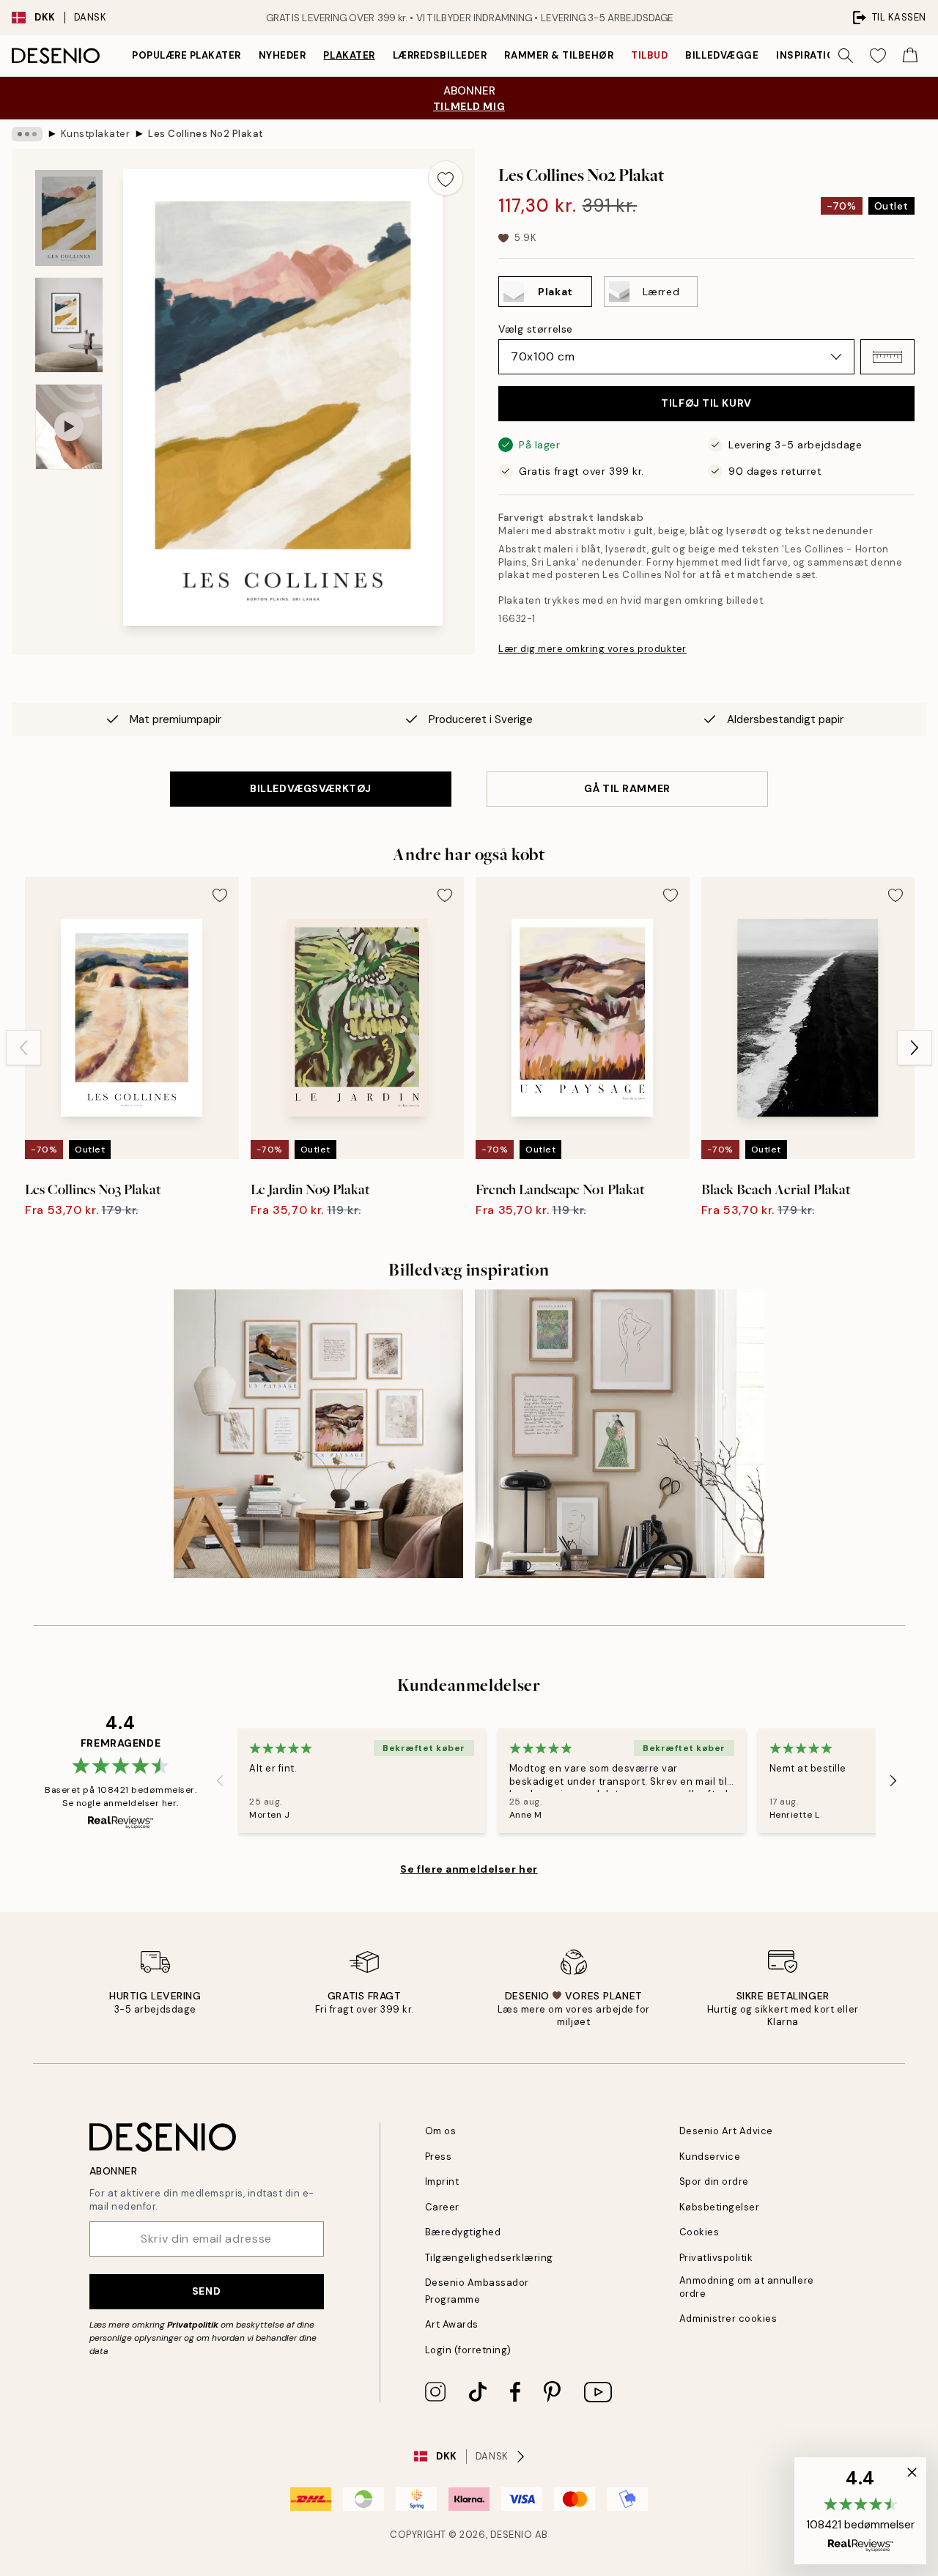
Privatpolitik (193, 2325)
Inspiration (809, 55)
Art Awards (452, 2324)
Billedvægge (722, 55)
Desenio (512, 2535)
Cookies (699, 2232)
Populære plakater (187, 55)
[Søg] (846, 56)
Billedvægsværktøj (311, 788)
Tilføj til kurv (706, 403)
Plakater (349, 55)
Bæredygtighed (463, 2232)
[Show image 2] (69, 325)
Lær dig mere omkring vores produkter (592, 649)
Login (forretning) (468, 2350)
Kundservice (710, 2157)
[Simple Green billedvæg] (620, 1434)
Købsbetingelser (720, 2207)
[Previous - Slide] (23, 1048)
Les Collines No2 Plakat (206, 134)
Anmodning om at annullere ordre (747, 2287)
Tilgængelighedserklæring (489, 2258)
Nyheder (282, 55)
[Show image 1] (69, 218)
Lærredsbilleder (440, 55)
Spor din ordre (714, 2181)
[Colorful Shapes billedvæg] (318, 1434)
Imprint (442, 2181)
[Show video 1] (69, 427)
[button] (887, 357)
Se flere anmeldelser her (469, 1869)
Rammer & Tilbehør (559, 55)
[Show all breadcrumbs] (27, 134)
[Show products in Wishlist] (878, 56)
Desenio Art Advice (726, 2131)
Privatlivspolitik (716, 2258)
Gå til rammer (627, 788)
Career (442, 2207)
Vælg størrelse (536, 329)
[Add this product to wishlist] (446, 178)
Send (206, 2291)
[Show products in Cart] (910, 56)
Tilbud (649, 55)
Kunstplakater (96, 134)
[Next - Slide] (915, 1048)
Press (439, 2157)
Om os (441, 2131)
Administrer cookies (728, 2318)
